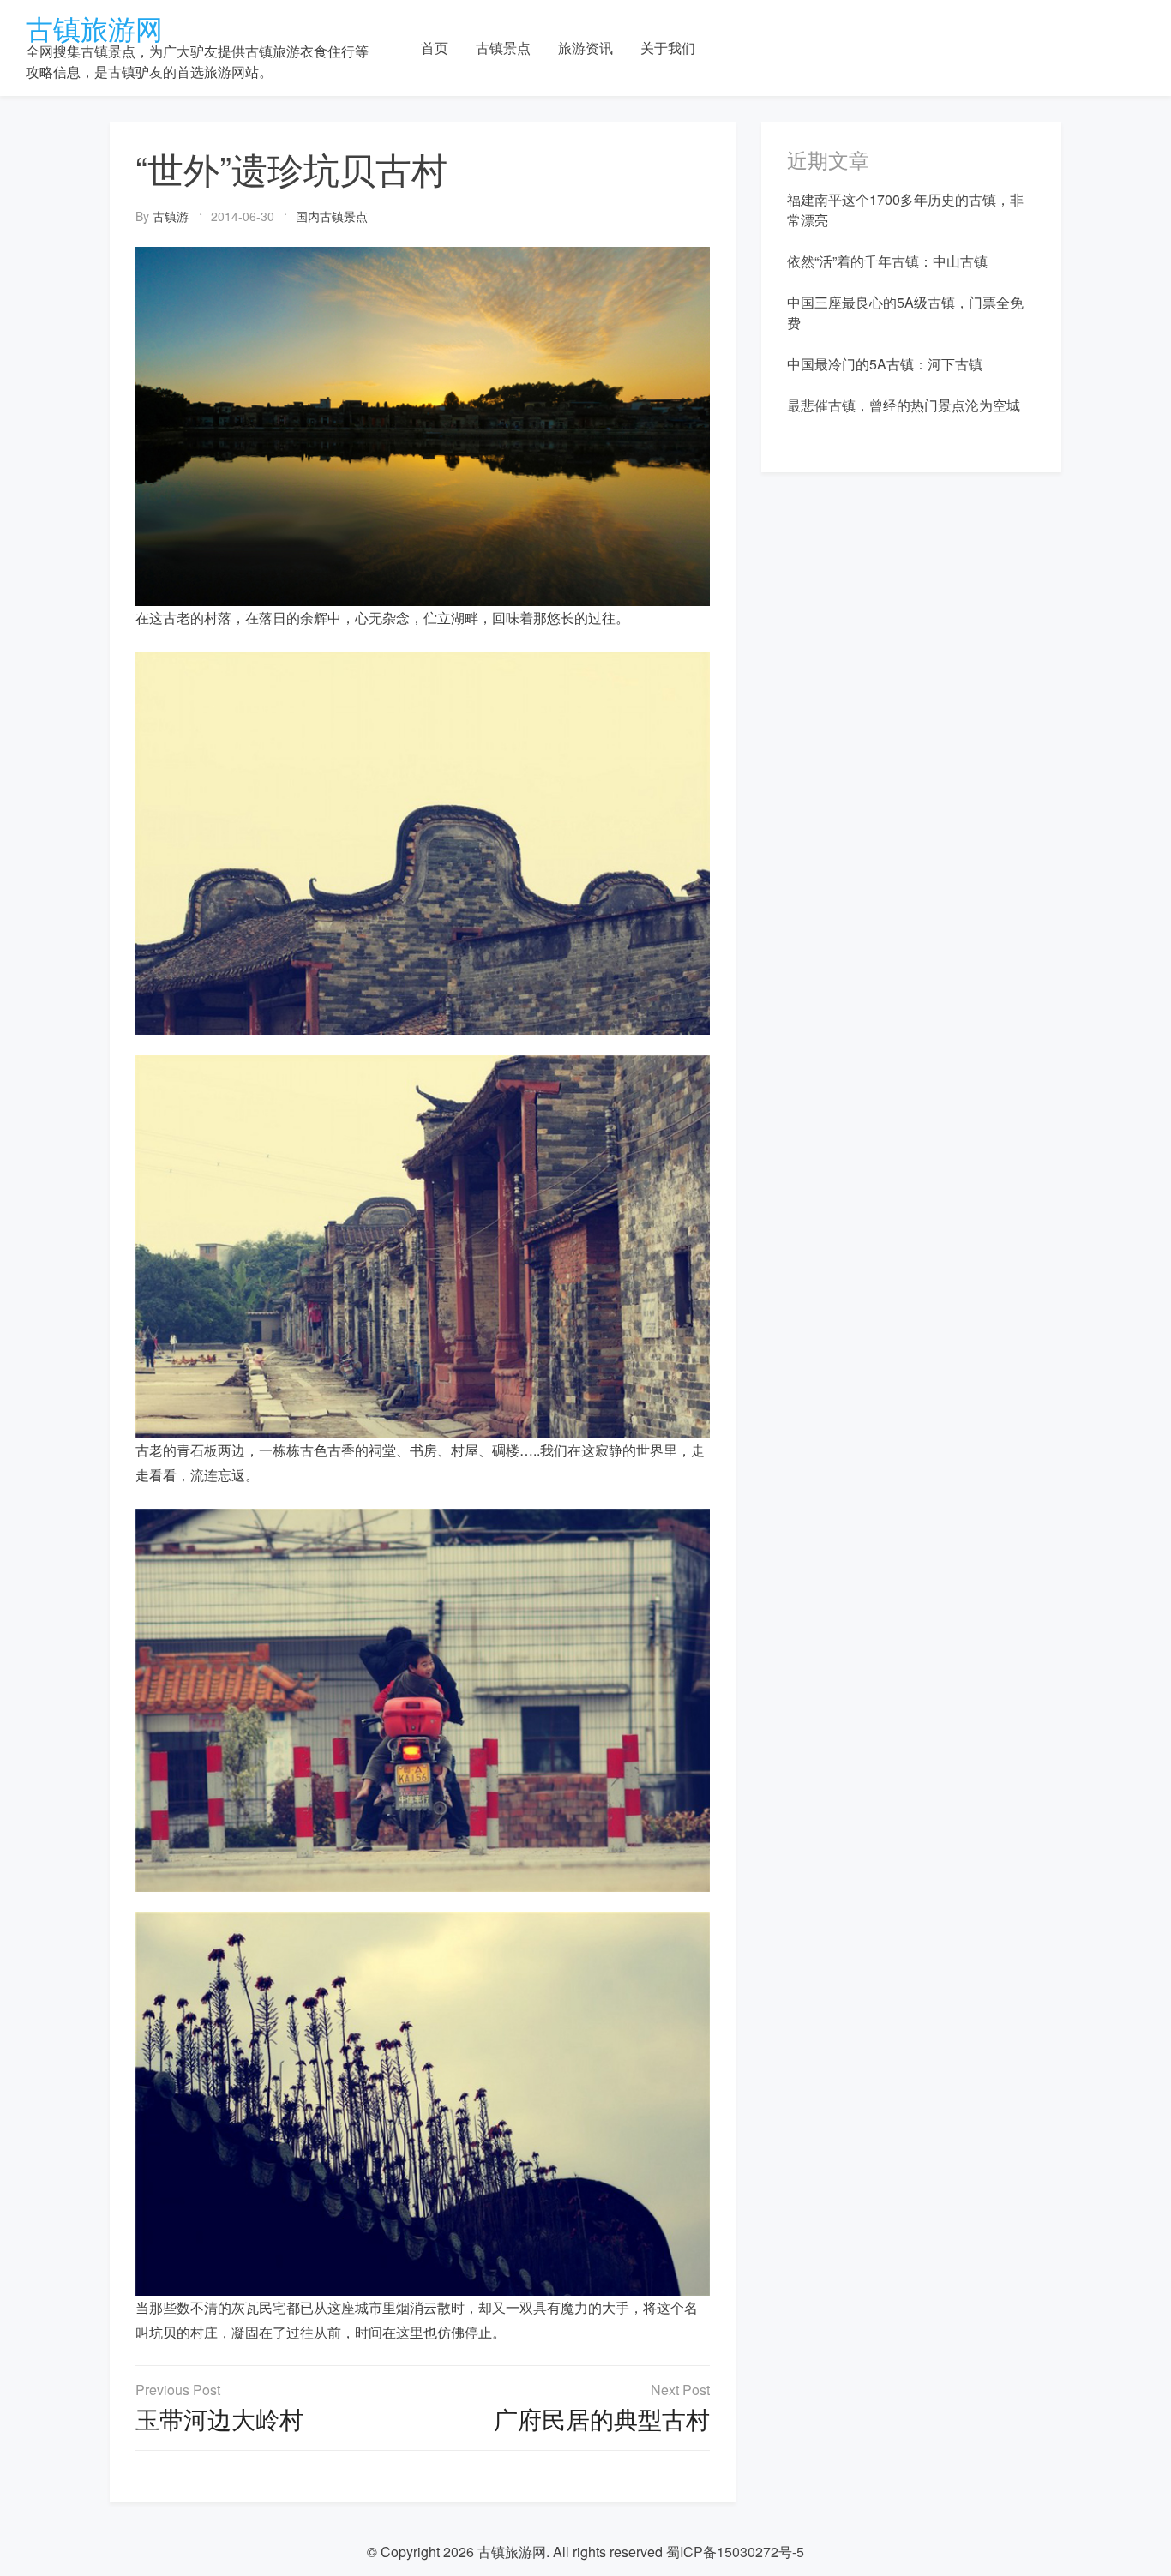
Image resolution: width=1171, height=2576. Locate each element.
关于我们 (668, 48)
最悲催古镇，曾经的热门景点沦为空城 (904, 405)
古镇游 (171, 216)
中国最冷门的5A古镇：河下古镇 (885, 364)
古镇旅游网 (94, 27)
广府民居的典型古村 (602, 2418)
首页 (435, 48)
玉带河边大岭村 (219, 2418)
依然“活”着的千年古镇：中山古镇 (887, 261)
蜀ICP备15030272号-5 (735, 2552)
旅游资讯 (585, 48)
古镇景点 (503, 48)
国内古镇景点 (332, 216)
